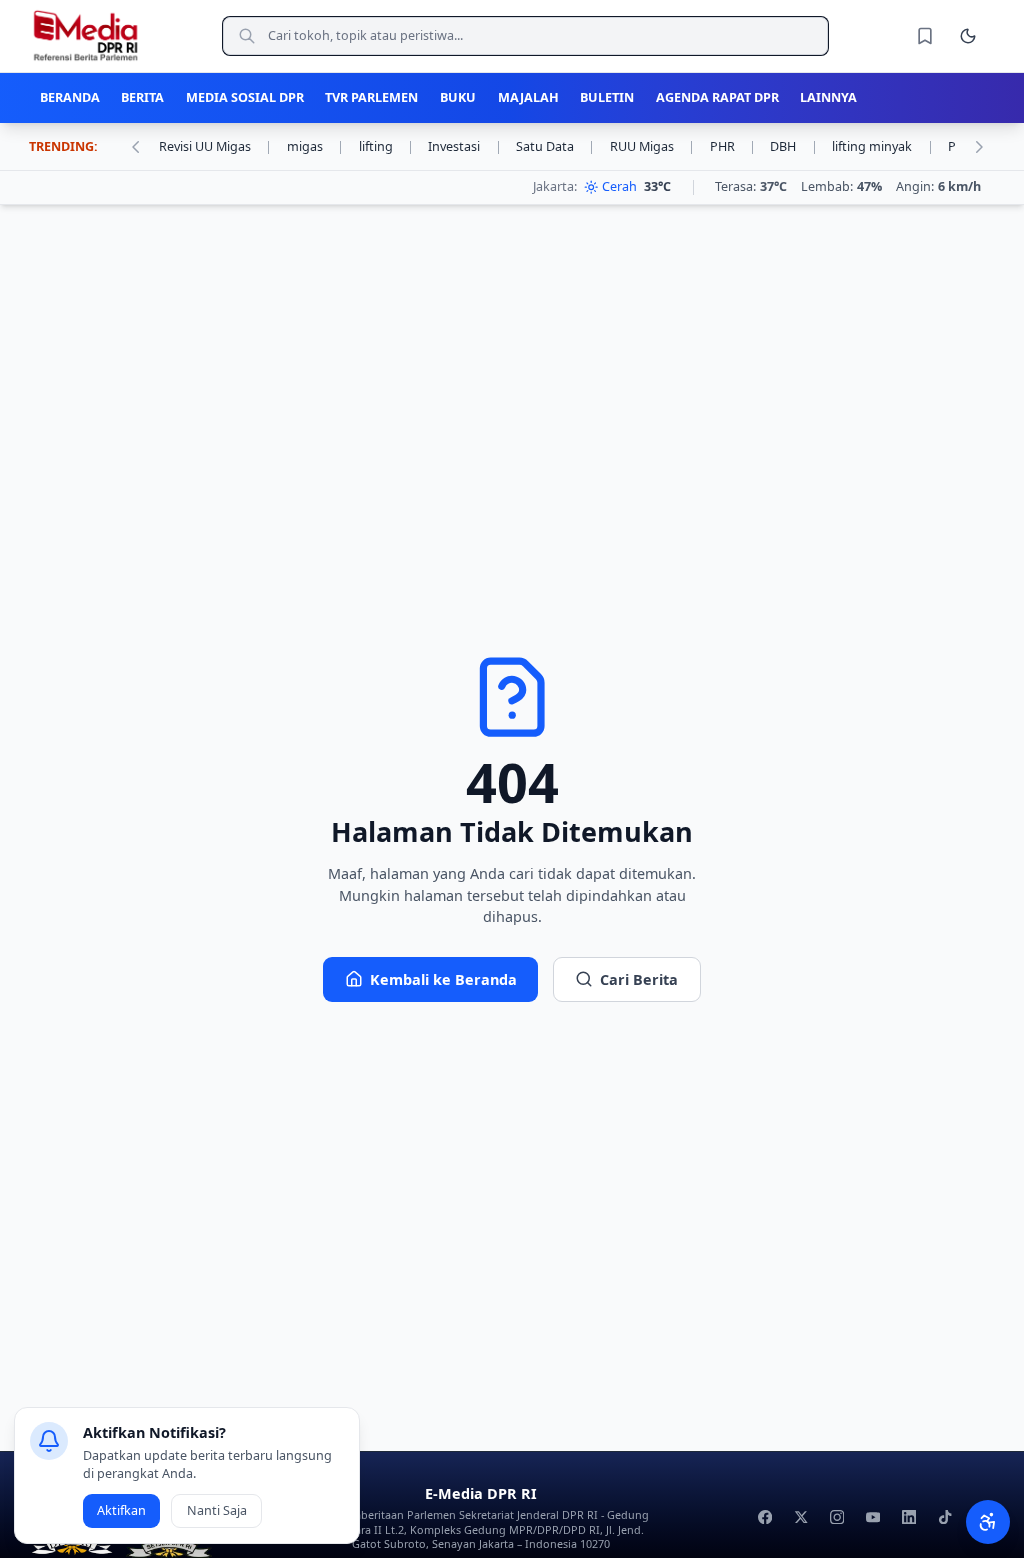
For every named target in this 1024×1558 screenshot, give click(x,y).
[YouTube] (872, 1517)
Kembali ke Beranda (443, 979)
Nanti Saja (217, 1510)
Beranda (70, 97)
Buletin (607, 97)
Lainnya (828, 97)
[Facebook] (765, 1517)
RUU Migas (652, 146)
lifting (386, 146)
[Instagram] (836, 1517)
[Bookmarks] (925, 36)
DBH (793, 146)
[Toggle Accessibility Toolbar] (987, 1521)
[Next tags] (979, 147)
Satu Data (555, 146)
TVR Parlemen (371, 97)
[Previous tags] (135, 147)
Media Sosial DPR (245, 97)
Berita (142, 97)
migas (315, 146)
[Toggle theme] (968, 36)
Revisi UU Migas (215, 146)
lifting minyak (882, 146)
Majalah (528, 97)
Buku (458, 97)
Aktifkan (121, 1510)
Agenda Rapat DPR (717, 97)
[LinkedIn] (908, 1517)
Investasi (464, 146)
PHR (733, 146)
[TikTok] (944, 1517)
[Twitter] (800, 1517)
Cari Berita (639, 979)
